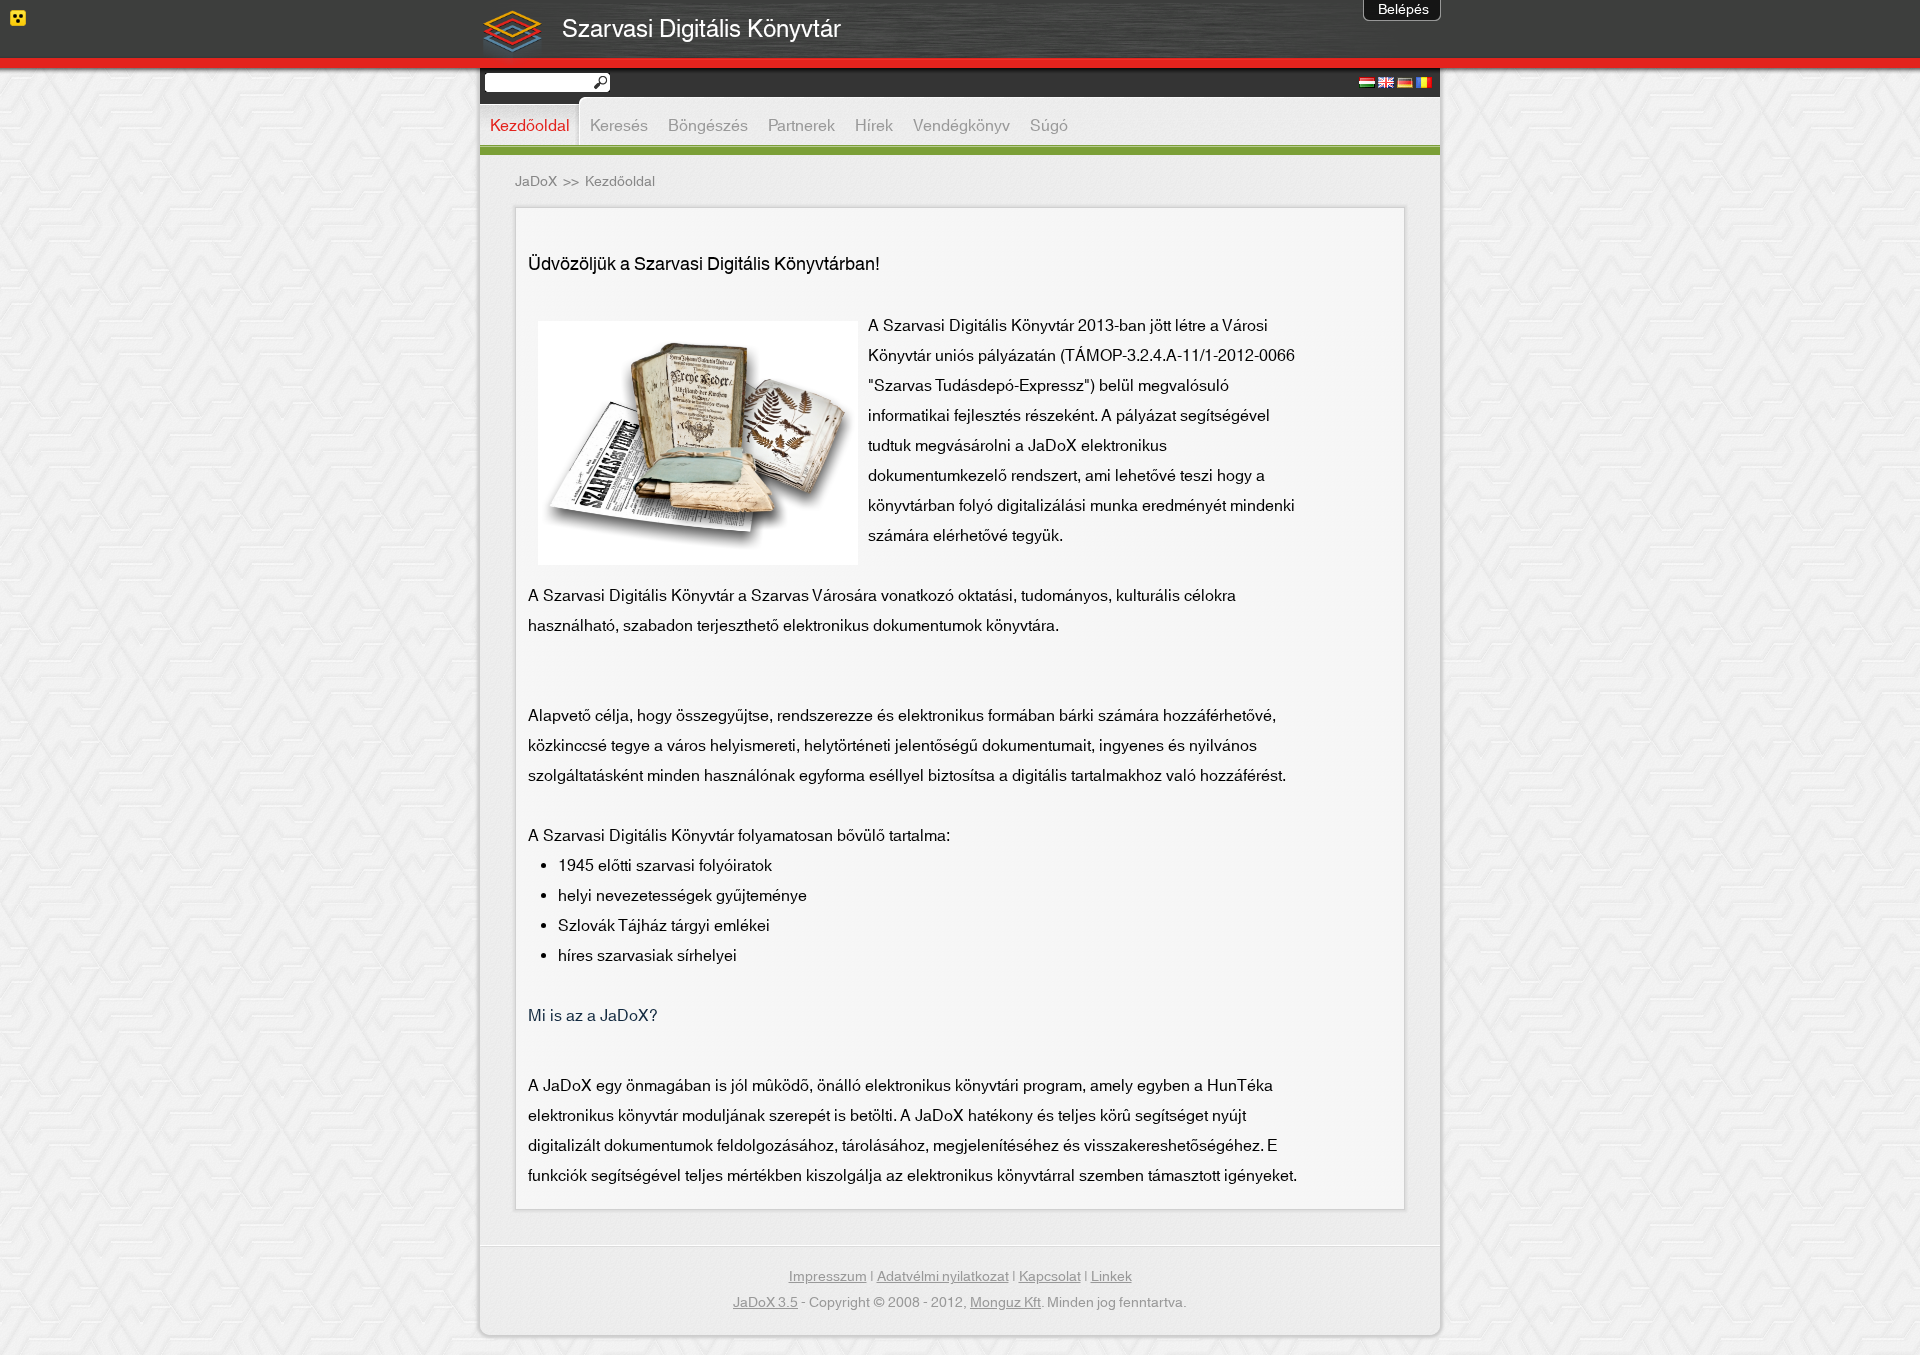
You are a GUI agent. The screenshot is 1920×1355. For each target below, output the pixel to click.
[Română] (1424, 84)
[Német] (1405, 84)
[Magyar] (1367, 84)
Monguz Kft (1005, 1303)
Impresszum (828, 1277)
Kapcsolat (1050, 1277)
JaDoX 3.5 (765, 1303)
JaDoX (536, 182)
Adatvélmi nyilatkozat (943, 1277)
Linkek (1111, 1277)
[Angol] (1386, 84)
